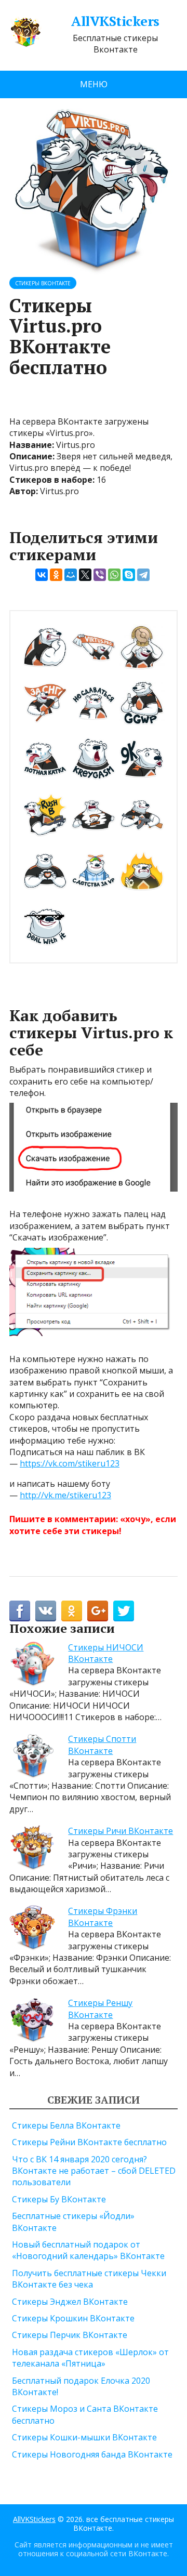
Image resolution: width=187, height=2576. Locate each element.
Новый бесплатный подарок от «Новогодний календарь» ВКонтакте (88, 2250)
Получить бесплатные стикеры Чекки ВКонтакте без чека (89, 2279)
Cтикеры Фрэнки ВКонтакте (103, 1917)
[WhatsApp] (114, 575)
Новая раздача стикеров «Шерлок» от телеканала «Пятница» (90, 2358)
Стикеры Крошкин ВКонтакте (73, 2318)
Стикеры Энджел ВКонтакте (70, 2302)
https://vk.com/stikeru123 (70, 1463)
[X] (85, 575)
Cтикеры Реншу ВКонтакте (100, 2009)
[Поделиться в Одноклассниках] (72, 1611)
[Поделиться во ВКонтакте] (46, 1611)
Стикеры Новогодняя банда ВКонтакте (92, 2454)
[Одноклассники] (56, 575)
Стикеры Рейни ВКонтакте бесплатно (89, 2142)
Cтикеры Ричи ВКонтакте (121, 1831)
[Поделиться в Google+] (98, 1611)
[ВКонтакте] (42, 575)
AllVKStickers (115, 21)
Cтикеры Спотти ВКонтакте (102, 1745)
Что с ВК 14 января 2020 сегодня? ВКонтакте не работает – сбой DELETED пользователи (94, 2171)
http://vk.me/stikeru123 (65, 1495)
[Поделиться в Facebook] (20, 1611)
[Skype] (129, 575)
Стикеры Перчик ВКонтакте (70, 2335)
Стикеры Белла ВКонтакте (66, 2125)
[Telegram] (143, 575)
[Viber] (100, 575)
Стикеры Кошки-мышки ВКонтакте (84, 2437)
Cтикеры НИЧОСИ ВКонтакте (106, 1653)
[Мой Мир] (71, 575)
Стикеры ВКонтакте (43, 283)
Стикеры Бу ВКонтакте (59, 2199)
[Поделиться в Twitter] (124, 1611)
